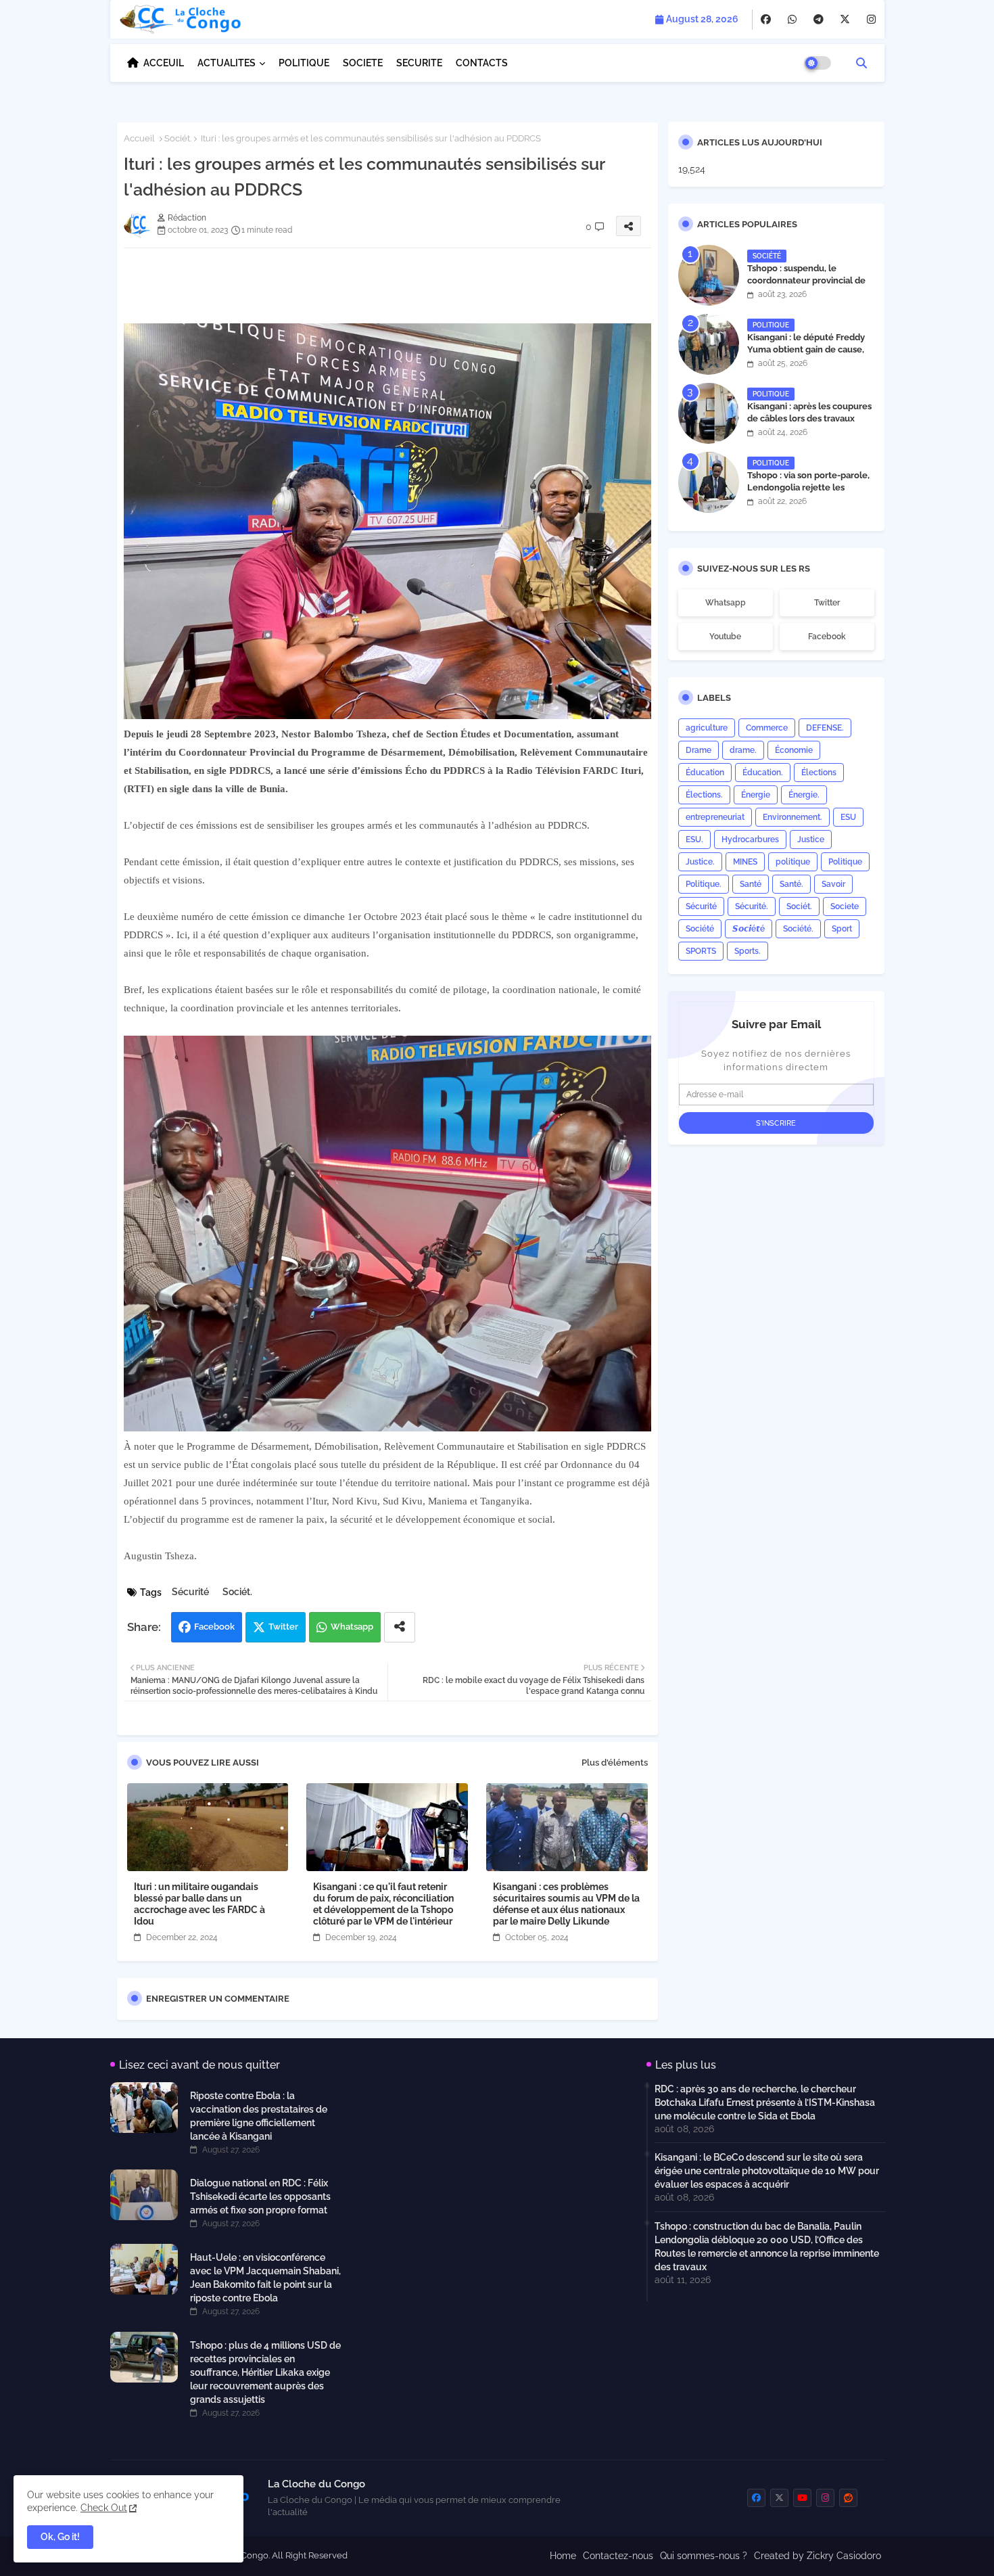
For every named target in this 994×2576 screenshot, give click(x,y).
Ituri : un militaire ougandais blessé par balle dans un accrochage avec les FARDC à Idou (199, 1904)
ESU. (694, 839)
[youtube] (802, 2498)
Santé (751, 884)
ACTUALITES (227, 63)
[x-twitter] (845, 20)
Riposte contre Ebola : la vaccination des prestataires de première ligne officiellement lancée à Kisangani (259, 2116)
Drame (699, 750)
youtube (725, 637)
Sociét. (178, 138)
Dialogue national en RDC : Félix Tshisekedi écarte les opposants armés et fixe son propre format (260, 2196)
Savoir (833, 884)
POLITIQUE (304, 63)
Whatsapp (352, 1627)
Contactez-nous (618, 2556)
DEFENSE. (825, 728)
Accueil (139, 138)
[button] (861, 63)
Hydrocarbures (750, 839)
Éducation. (763, 773)
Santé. (791, 884)
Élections (819, 773)
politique (793, 862)
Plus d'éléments (615, 1763)
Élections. (704, 795)
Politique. (704, 884)
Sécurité (190, 1592)
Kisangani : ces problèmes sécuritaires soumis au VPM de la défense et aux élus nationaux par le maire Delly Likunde (566, 1904)
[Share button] (400, 1627)
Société (700, 929)
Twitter (283, 1627)
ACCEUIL (164, 63)
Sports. (748, 951)
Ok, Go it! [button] (60, 2537)
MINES (745, 862)
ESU (848, 817)
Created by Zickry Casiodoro (818, 2556)
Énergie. (804, 795)
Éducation (705, 773)
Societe (845, 906)
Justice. (700, 862)
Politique (845, 862)
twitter (827, 603)
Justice (811, 839)
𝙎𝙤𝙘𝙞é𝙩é (749, 929)
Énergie (756, 795)
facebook (827, 637)
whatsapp (726, 603)
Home (563, 2556)
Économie (794, 750)
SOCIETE (363, 63)
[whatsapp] (792, 20)
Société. (798, 929)
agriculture (707, 728)
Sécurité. (752, 906)
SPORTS (701, 951)
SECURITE (419, 63)
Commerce (767, 728)
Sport (842, 929)
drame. (743, 750)
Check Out (104, 2508)
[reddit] (848, 2498)
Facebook (214, 1627)
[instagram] (871, 20)
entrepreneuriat (715, 817)
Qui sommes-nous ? (704, 2556)
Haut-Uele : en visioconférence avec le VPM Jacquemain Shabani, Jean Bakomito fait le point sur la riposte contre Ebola (265, 2278)
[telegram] (819, 20)
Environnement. (792, 817)
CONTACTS (482, 63)
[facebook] (766, 20)
